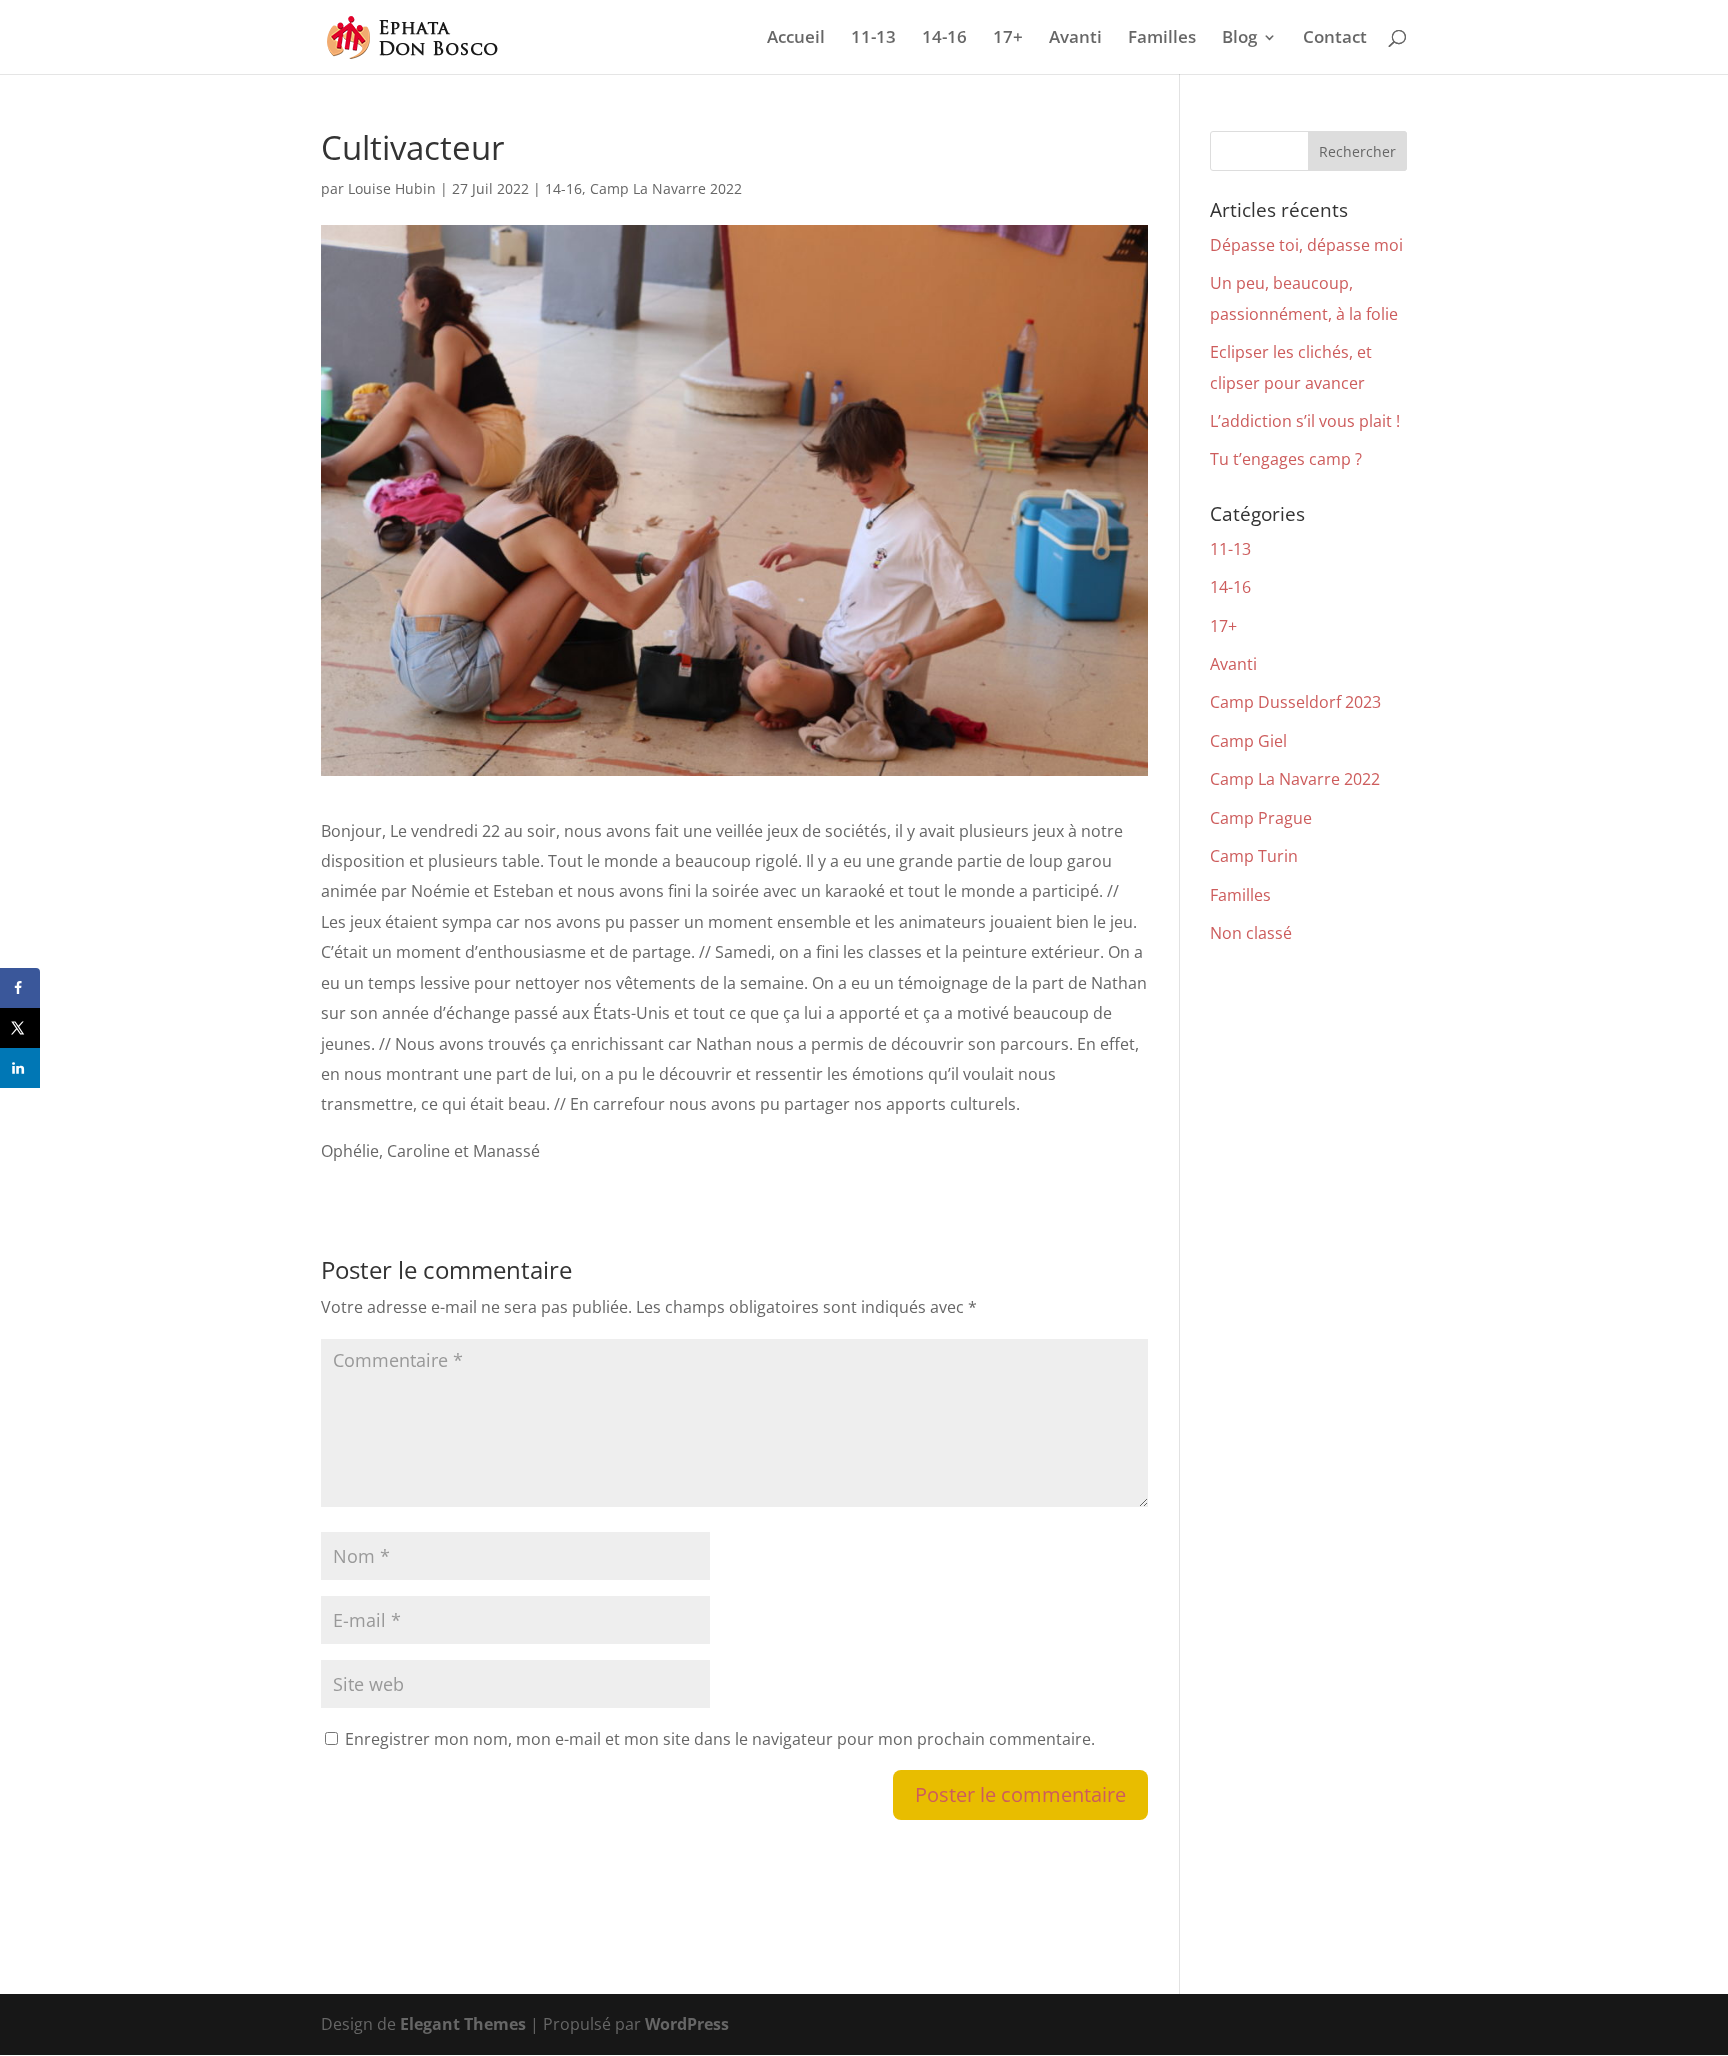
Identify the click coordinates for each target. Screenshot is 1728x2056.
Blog (1239, 39)
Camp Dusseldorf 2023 (1295, 702)
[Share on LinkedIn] (20, 1068)
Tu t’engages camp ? (1286, 459)
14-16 (944, 39)
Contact (1335, 39)
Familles (1162, 39)
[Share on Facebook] (20, 988)
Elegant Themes (463, 2024)
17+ (1008, 39)
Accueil (796, 39)
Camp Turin (1254, 856)
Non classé (1251, 933)
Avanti (1075, 39)
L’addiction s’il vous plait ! (1305, 421)
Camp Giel (1248, 741)
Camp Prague (1261, 818)
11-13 (873, 39)
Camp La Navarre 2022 (666, 188)
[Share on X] (20, 1028)
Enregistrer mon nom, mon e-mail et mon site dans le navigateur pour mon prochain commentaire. (720, 1739)
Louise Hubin (392, 188)
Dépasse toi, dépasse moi (1306, 245)
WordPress (687, 2024)
